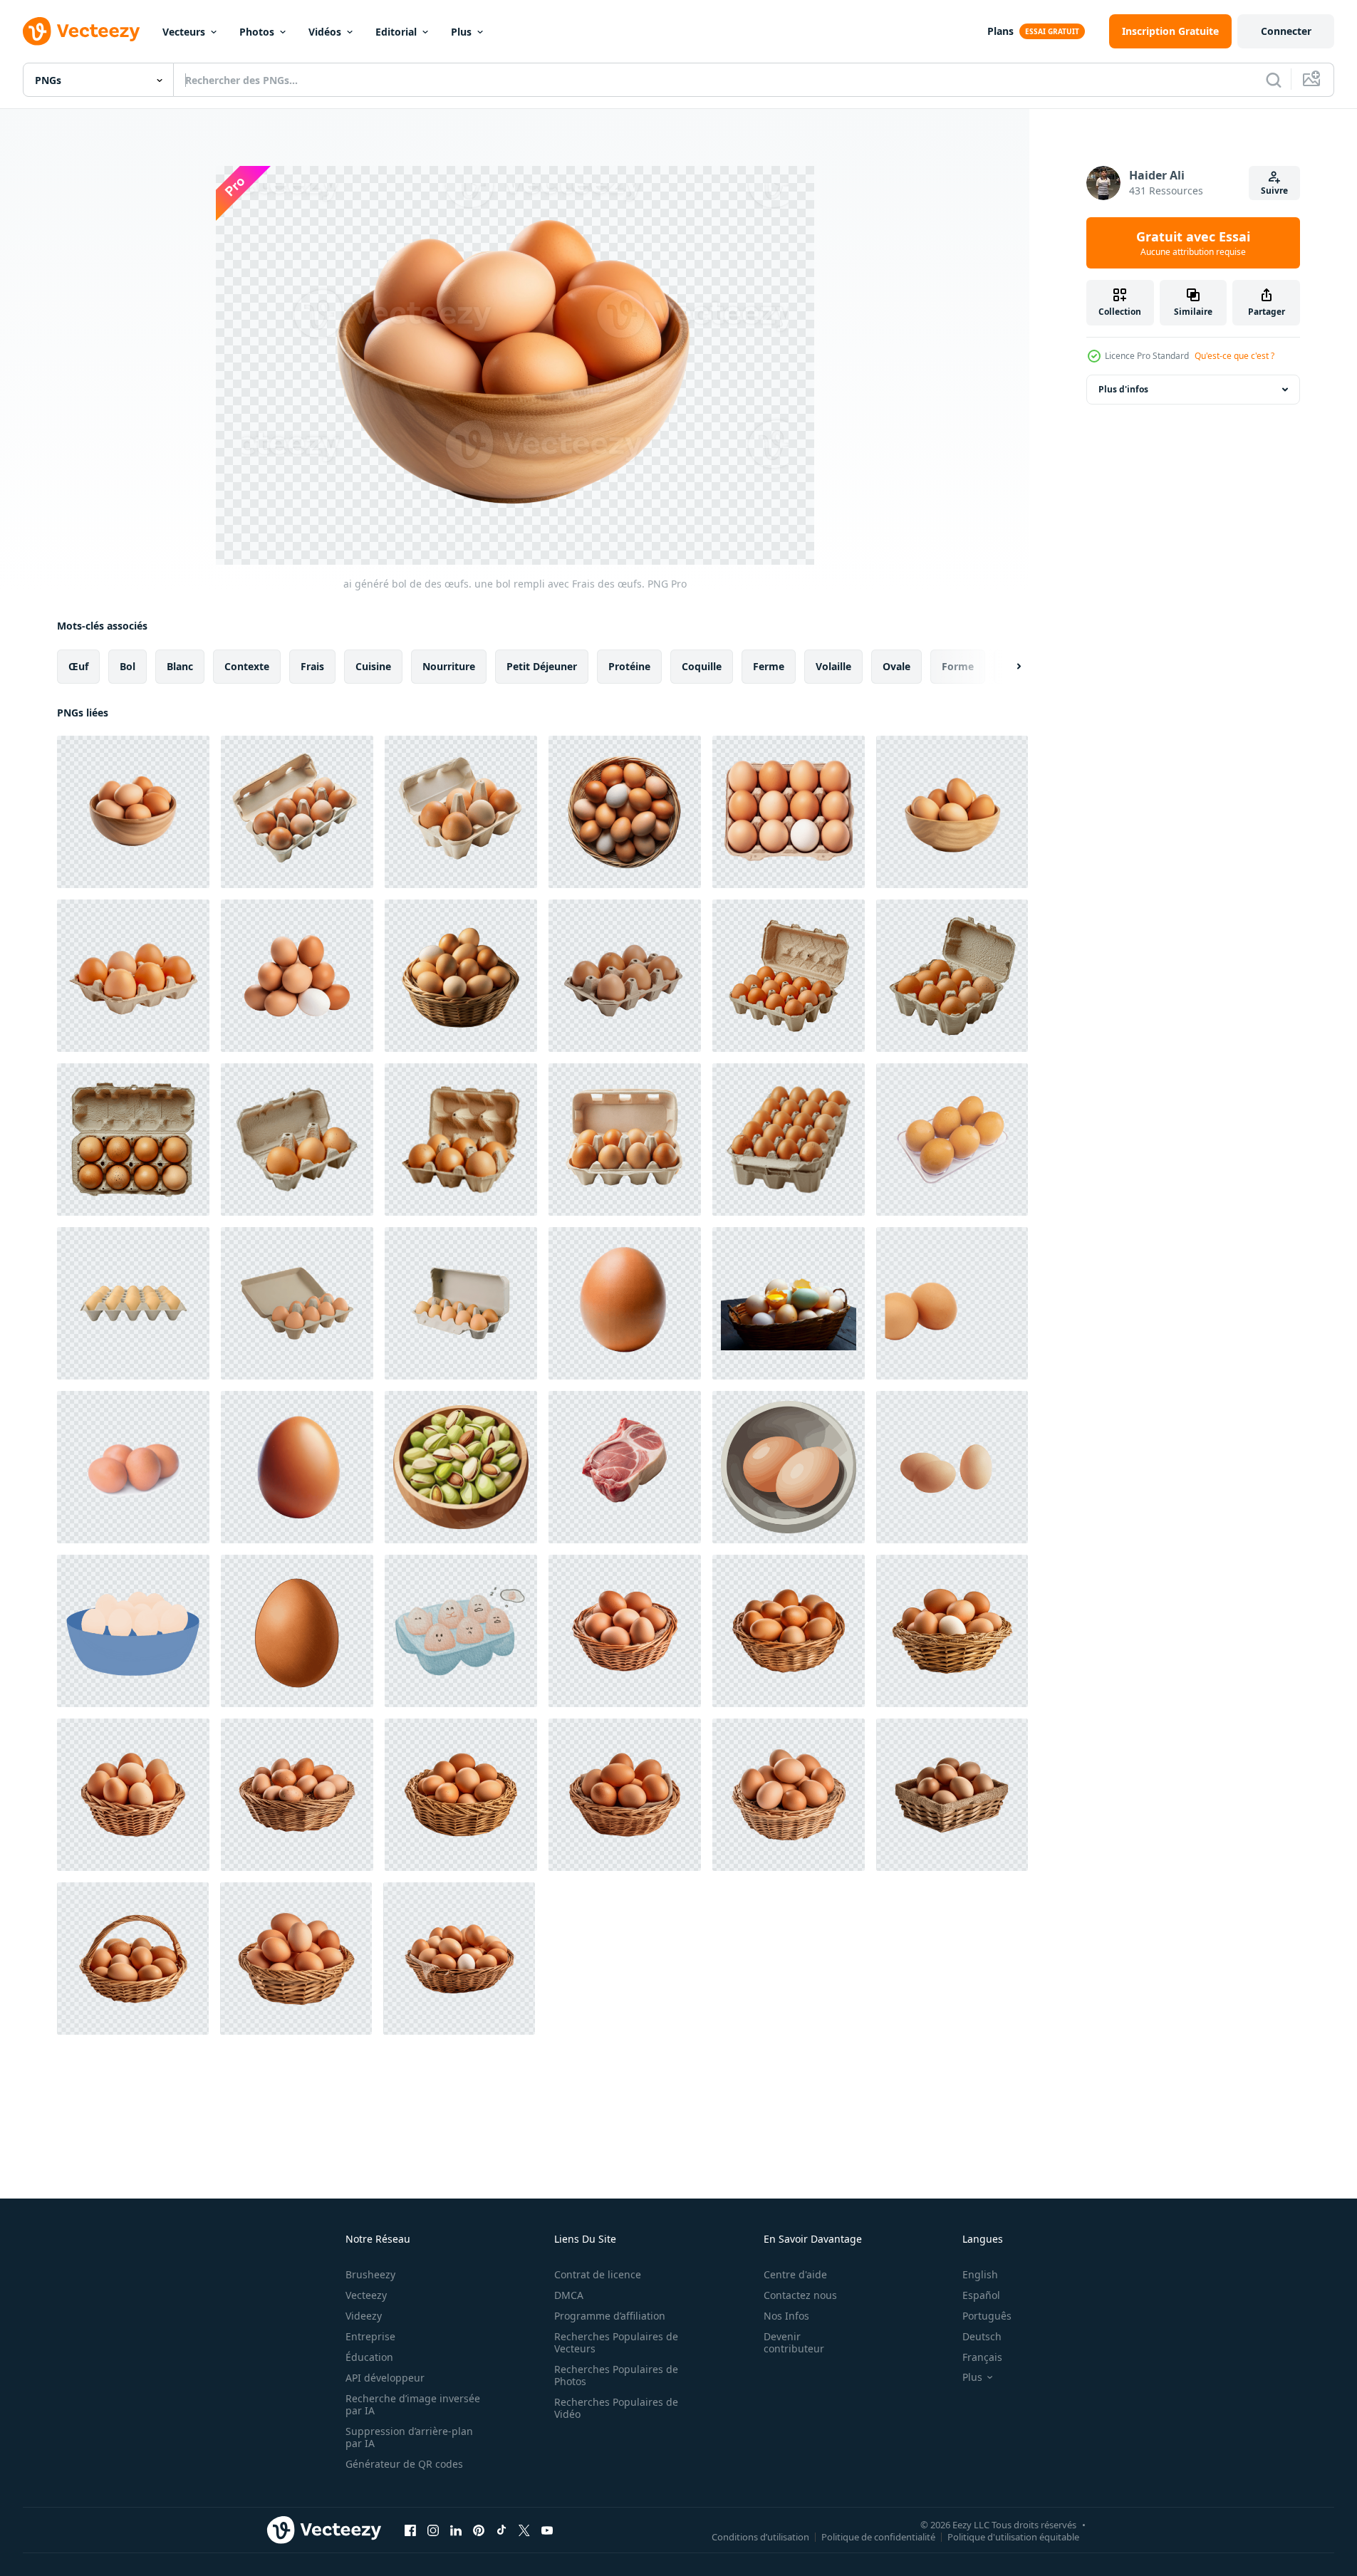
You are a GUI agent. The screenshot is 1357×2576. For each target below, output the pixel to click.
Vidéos (325, 32)
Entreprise (370, 2336)
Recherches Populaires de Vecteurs (616, 2342)
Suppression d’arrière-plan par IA (409, 2437)
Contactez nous (800, 2295)
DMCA (569, 2295)
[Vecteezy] (81, 31)
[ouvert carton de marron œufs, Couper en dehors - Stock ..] (789, 976)
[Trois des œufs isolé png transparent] (952, 1467)
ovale (896, 666)
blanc (180, 666)
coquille (702, 666)
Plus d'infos (1123, 389)
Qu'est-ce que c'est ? (1234, 356)
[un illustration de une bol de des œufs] (133, 1631)
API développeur (385, 2378)
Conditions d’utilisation (760, 2536)
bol (128, 666)
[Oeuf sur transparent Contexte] (625, 1303)
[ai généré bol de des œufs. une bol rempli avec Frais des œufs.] (133, 812)
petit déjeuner (542, 666)
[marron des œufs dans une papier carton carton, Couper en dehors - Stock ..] (297, 1140)
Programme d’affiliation (610, 2316)
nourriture (449, 666)
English (980, 2274)
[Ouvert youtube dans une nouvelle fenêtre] (547, 2530)
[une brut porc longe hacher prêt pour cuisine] (625, 1467)
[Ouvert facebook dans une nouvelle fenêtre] (410, 2530)
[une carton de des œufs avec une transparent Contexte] (625, 1140)
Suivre (1274, 191)
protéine (629, 666)
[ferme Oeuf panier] (789, 1303)
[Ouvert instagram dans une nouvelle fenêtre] (433, 2530)
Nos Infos (786, 2316)
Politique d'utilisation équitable (1013, 2536)
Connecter (1286, 31)
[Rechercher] (1274, 80)
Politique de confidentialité (878, 2536)
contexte (247, 666)
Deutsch (982, 2336)
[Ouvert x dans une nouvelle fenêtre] (524, 2530)
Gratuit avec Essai (1193, 243)
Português (987, 2316)
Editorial (396, 32)
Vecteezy (366, 2295)
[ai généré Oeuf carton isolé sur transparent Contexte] (133, 1303)
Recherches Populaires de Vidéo (616, 2408)
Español (981, 2295)
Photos (257, 32)
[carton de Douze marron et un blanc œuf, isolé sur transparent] (789, 812)
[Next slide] (1007, 667)
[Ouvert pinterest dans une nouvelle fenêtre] (479, 2530)
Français (982, 2357)
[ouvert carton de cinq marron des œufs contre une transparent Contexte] (461, 812)
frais (312, 666)
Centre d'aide (795, 2274)
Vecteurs (184, 32)
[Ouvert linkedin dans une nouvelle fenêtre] (456, 2530)
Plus (461, 32)
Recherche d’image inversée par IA (413, 2404)
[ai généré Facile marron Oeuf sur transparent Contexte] (297, 1631)
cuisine (373, 666)
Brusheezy (370, 2274)
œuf (78, 666)
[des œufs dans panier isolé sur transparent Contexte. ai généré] (625, 1631)
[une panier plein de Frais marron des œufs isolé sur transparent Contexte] (461, 976)
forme (958, 666)
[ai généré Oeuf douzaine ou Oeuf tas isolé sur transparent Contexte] (297, 976)
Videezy (364, 2316)
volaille (833, 666)
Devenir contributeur (794, 2342)
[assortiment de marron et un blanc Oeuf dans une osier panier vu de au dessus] (625, 812)
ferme (769, 666)
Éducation (369, 2357)
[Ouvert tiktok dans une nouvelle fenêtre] (501, 2530)
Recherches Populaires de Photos (616, 2375)
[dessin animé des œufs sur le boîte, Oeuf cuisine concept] (461, 1631)
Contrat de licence (598, 2274)
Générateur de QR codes (404, 2464)
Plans (1000, 31)
